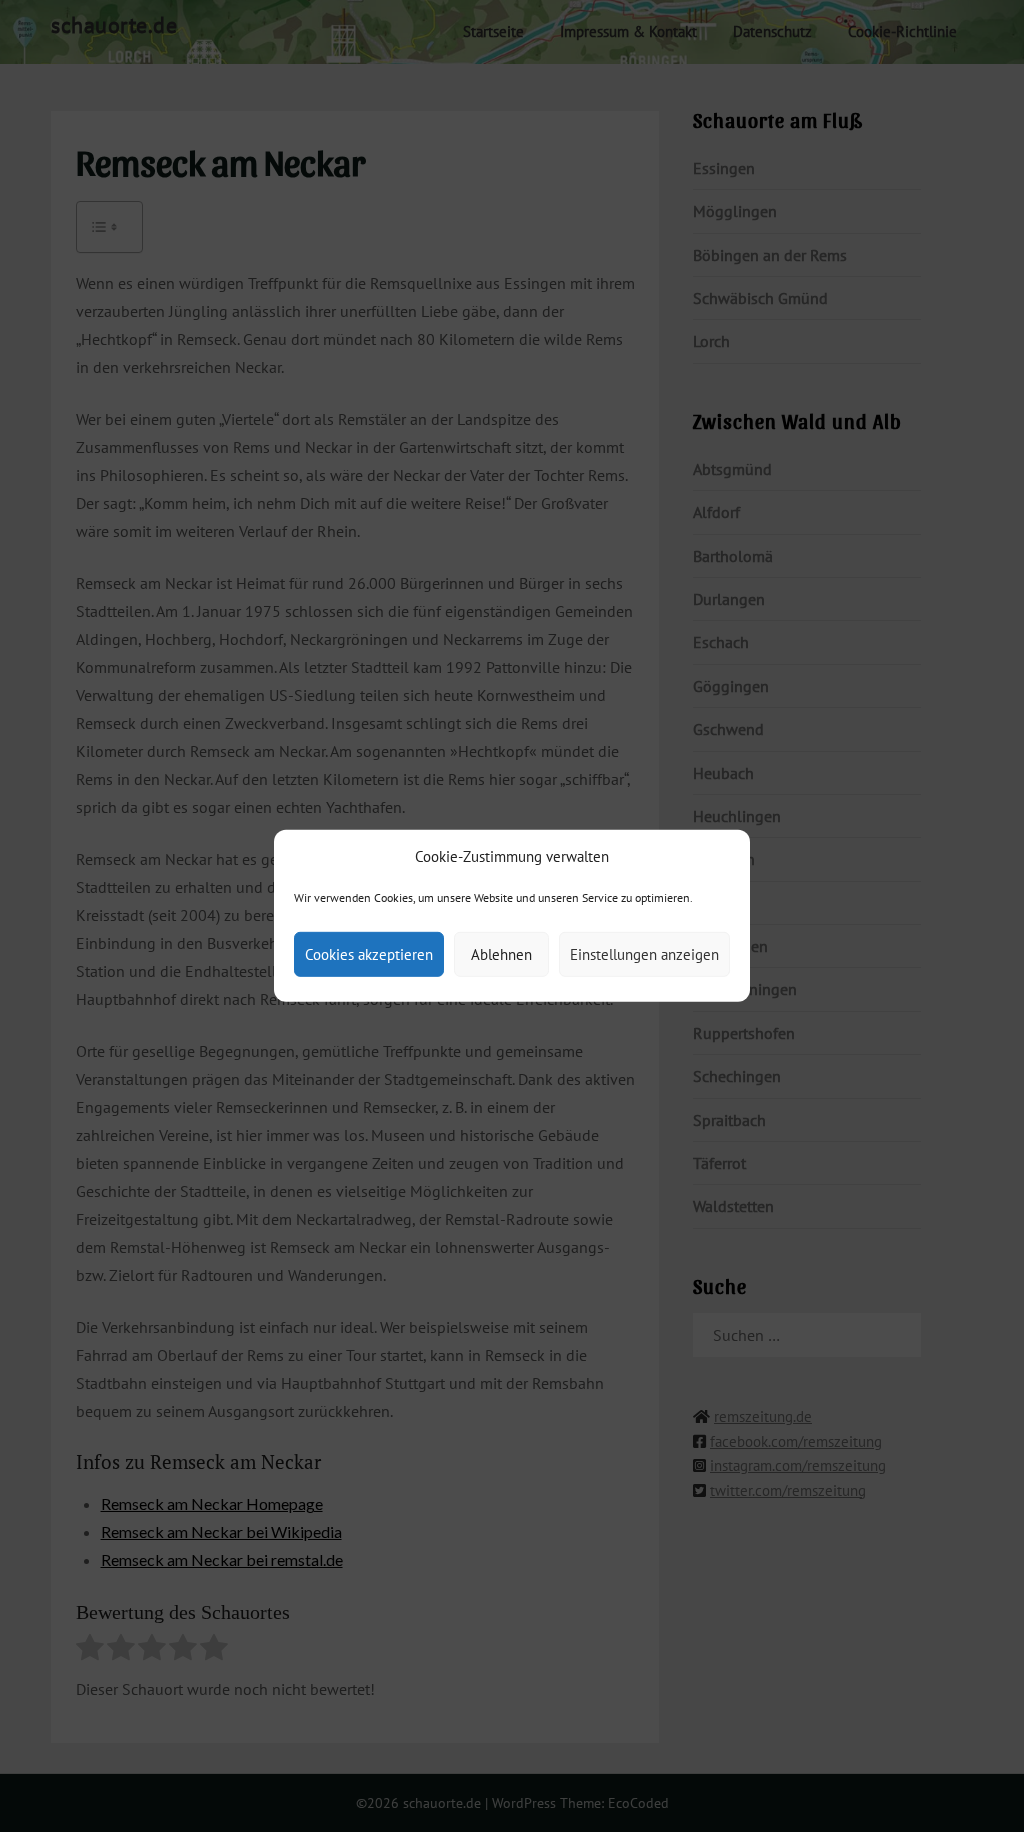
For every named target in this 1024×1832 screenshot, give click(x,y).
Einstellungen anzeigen (644, 954)
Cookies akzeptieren (369, 954)
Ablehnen (501, 954)
